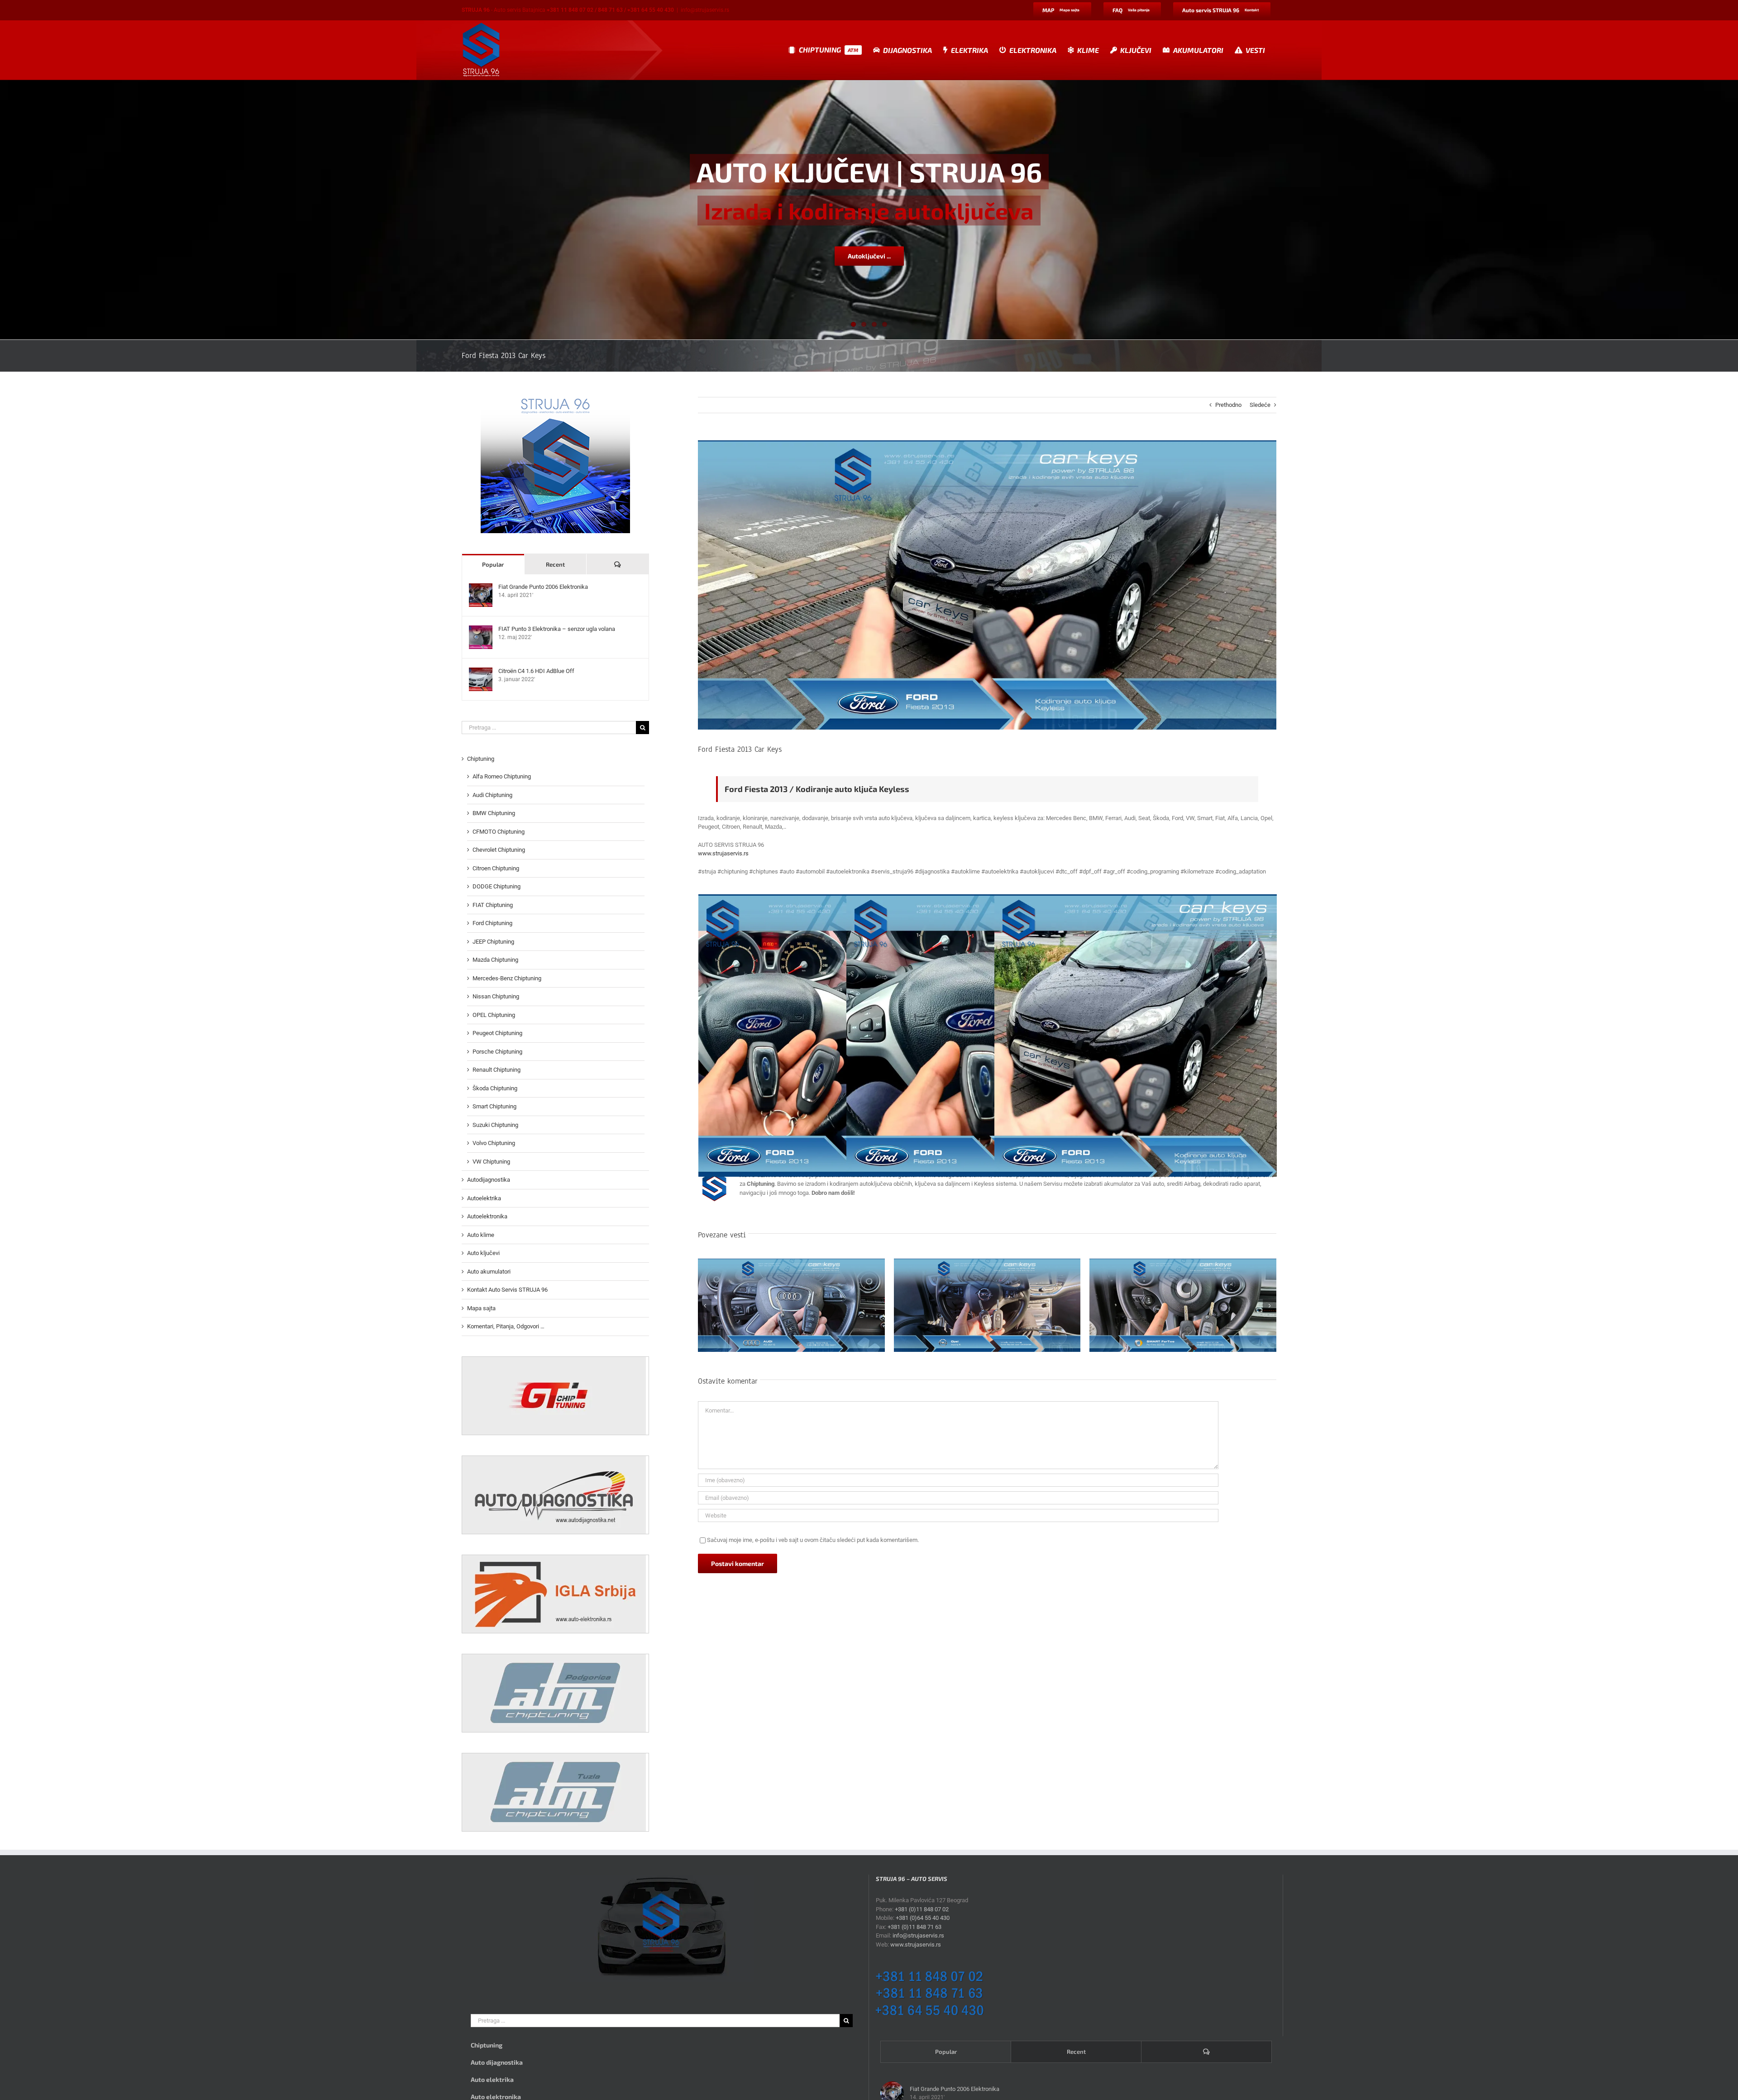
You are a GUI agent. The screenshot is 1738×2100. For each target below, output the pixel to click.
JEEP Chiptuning (493, 942)
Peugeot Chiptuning (497, 1033)
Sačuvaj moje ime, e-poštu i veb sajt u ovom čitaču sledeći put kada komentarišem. (813, 1540)
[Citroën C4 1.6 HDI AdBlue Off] (481, 672)
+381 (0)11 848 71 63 (914, 1927)
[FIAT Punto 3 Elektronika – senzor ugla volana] (481, 630)
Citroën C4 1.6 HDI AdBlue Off (536, 671)
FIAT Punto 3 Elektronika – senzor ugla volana (557, 629)
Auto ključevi (483, 1253)
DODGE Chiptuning (497, 886)
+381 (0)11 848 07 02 (922, 1909)
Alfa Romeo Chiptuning (502, 776)
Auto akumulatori (489, 1272)
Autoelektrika (484, 1198)
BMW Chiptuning (494, 813)
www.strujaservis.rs (723, 853)
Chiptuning (481, 759)
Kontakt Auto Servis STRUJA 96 (507, 1290)
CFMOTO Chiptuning (499, 832)
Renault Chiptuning (497, 1070)
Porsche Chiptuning (497, 1052)
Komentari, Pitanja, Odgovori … (506, 1326)
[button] (705, 1306)
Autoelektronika (487, 1216)
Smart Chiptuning (494, 1106)
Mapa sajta (481, 1308)
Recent (555, 564)
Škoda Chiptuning (495, 1088)
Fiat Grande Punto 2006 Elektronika (543, 587)
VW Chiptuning (491, 1162)
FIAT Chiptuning (493, 905)
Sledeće (1260, 405)
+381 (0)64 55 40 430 (923, 1918)
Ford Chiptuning (492, 923)
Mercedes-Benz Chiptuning (507, 978)
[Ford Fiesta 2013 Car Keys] (1136, 1036)
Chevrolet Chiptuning (499, 850)
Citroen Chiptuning (496, 868)
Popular (493, 564)
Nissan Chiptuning (496, 996)
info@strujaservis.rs (705, 10)
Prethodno (1228, 405)
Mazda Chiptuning (495, 960)
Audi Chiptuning (492, 795)
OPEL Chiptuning (494, 1015)
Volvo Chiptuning (494, 1143)
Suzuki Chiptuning (495, 1125)
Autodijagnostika (489, 1180)
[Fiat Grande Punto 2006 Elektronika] (481, 588)
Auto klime (481, 1235)
